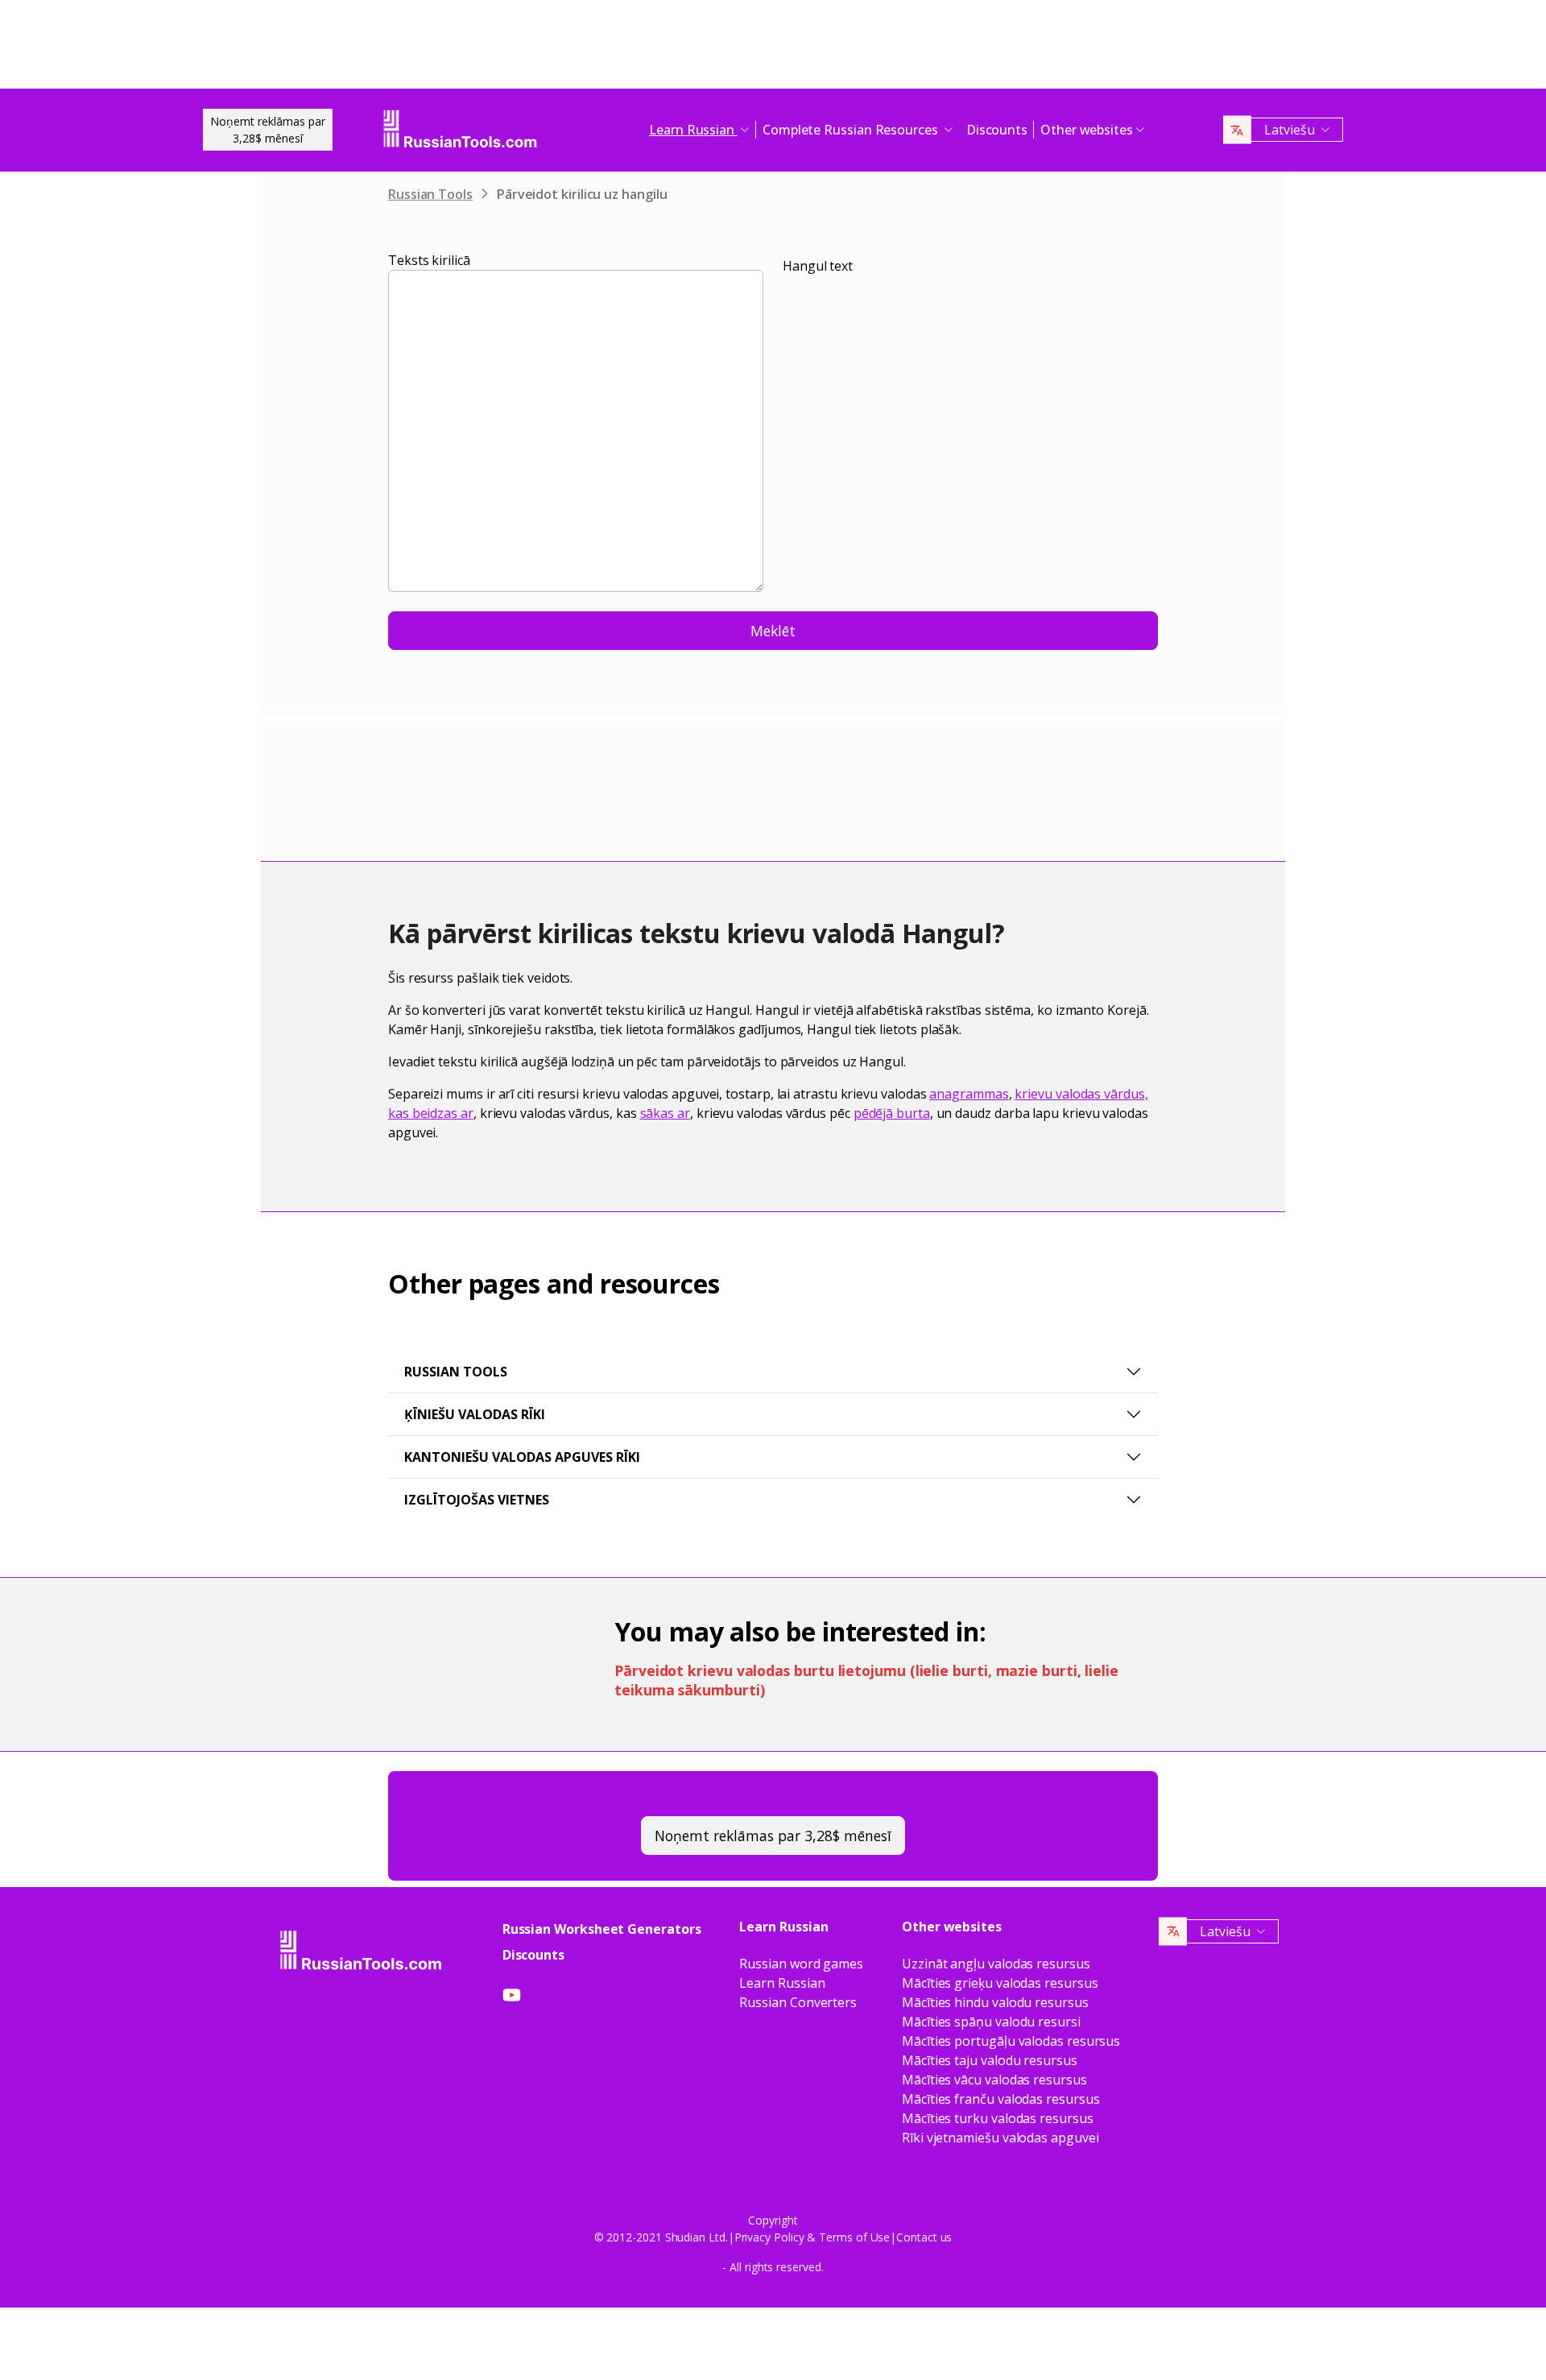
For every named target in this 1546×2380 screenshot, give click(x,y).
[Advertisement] (773, 48)
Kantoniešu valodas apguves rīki (522, 1457)
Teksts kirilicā (429, 260)
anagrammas (969, 1094)
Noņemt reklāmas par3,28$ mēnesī (268, 130)
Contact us (924, 2237)
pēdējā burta (892, 1113)
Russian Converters (798, 2002)
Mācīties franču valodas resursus (1000, 2099)
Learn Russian (782, 1983)
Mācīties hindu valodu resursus (995, 2002)
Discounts (997, 130)
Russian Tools (430, 194)
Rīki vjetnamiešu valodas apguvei (1000, 2138)
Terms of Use (854, 2237)
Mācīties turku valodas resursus (998, 2118)
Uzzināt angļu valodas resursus (996, 1964)
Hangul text (818, 266)
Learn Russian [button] (693, 130)
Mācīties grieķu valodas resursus (1000, 1983)
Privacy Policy (769, 2237)
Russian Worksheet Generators (602, 1929)
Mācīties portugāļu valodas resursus (1011, 2041)
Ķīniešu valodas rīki (475, 1414)
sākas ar (665, 1113)
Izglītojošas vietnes (477, 1500)
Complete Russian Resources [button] (852, 130)
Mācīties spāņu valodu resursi (991, 2022)
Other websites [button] (1087, 130)
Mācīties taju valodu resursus (990, 2060)
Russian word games (801, 1964)
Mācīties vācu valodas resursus (994, 2080)
